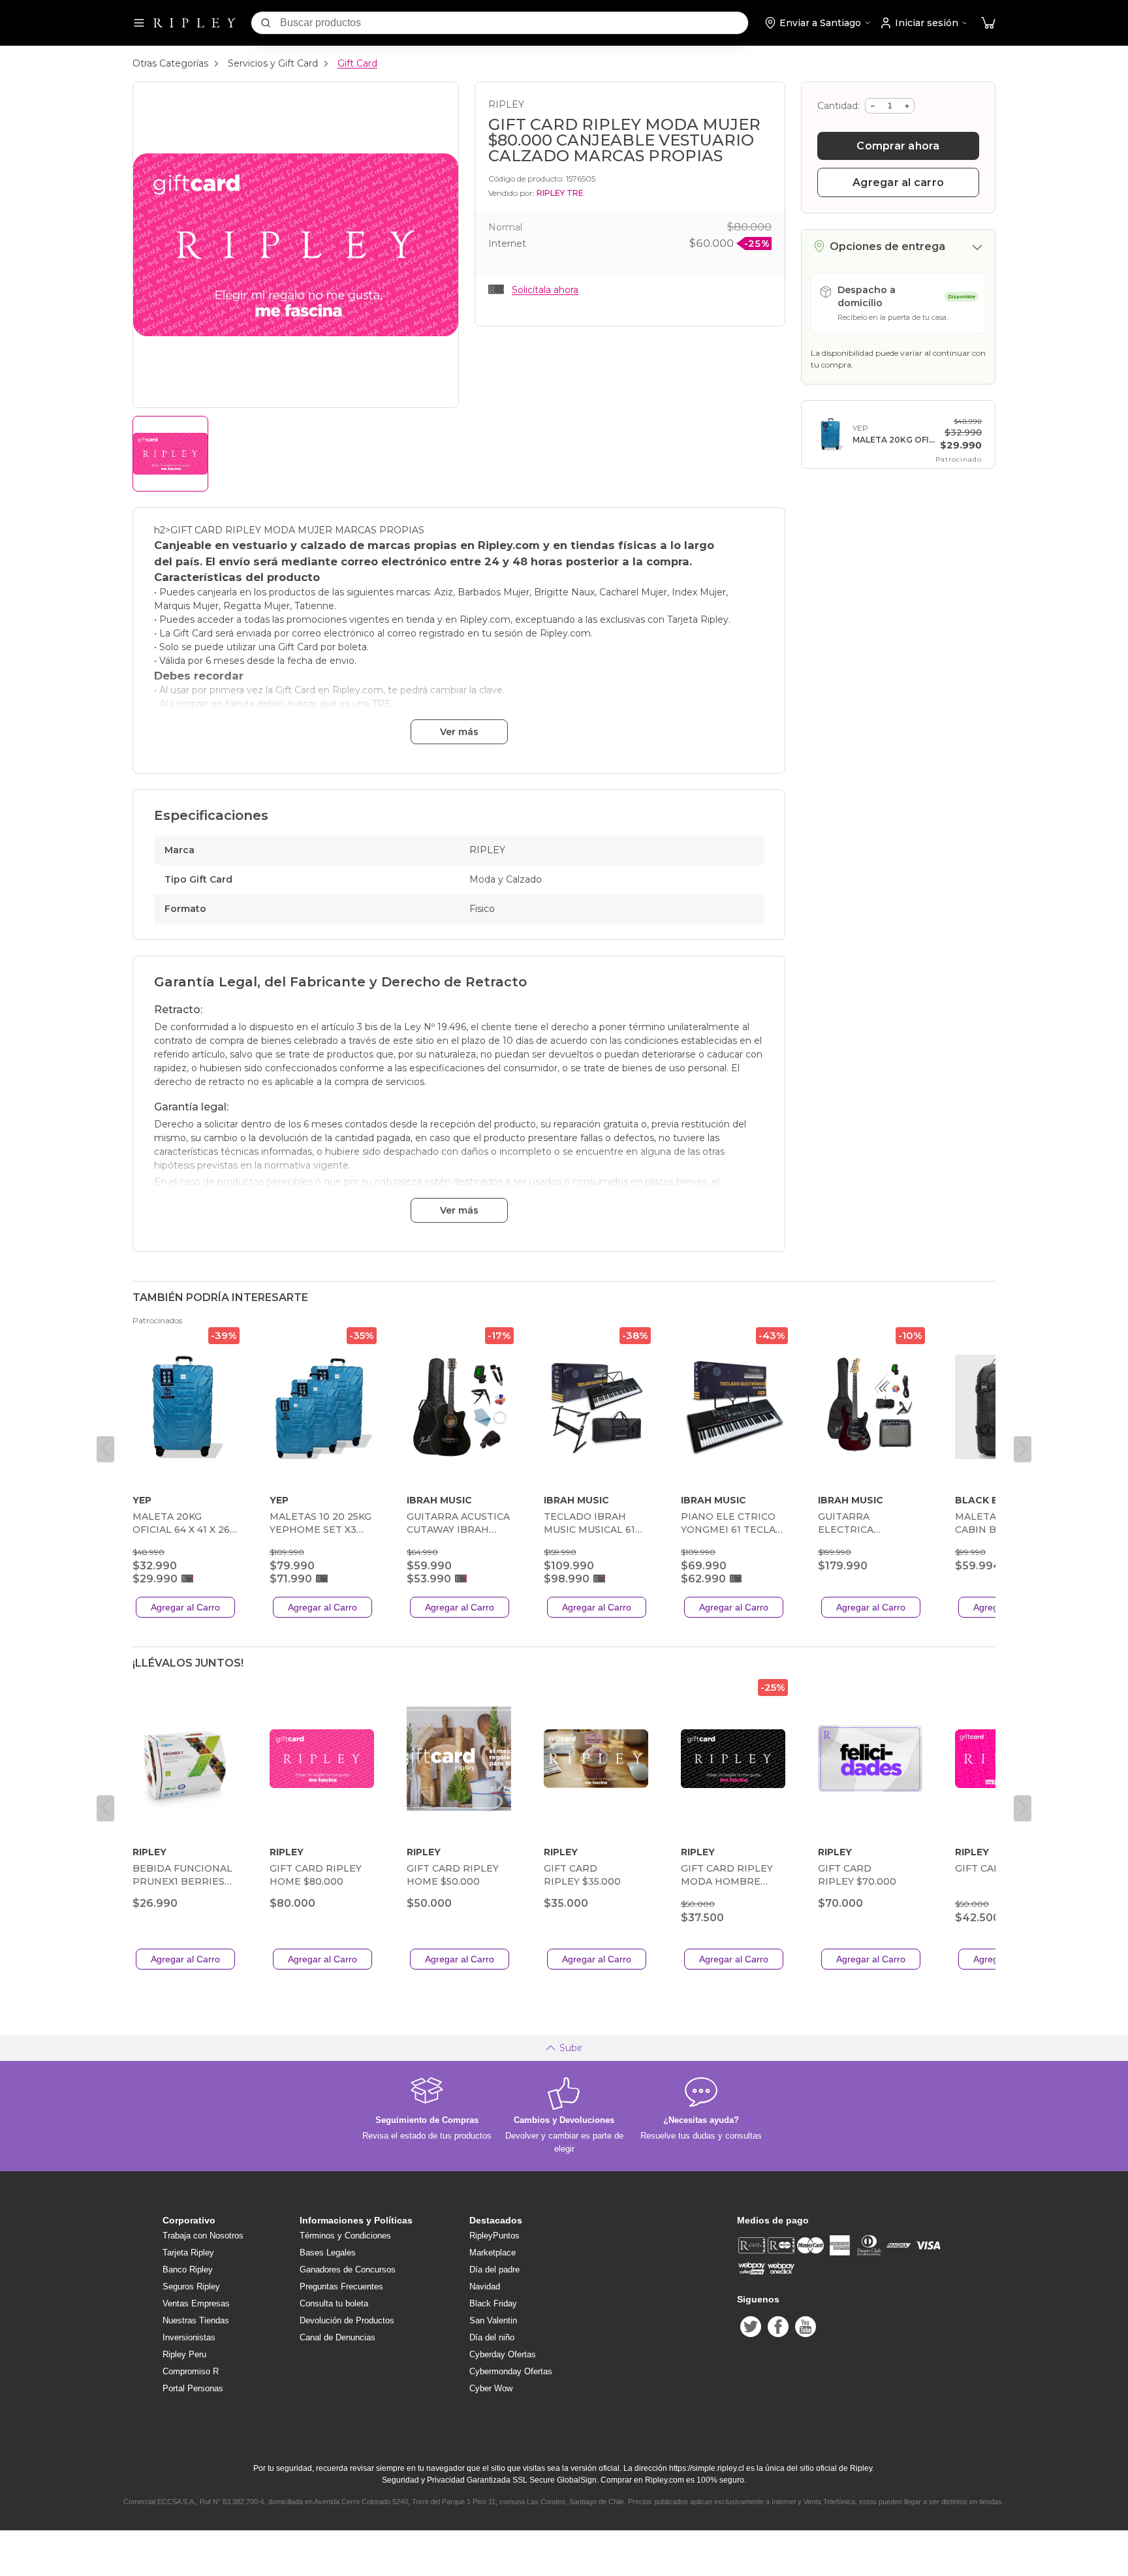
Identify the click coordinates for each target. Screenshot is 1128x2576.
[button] (988, 23)
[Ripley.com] (195, 23)
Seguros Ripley (191, 2286)
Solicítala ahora (545, 290)
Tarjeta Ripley (188, 2253)
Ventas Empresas (196, 2303)
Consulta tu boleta (334, 2303)
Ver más (459, 732)
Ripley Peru (184, 2354)
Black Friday (493, 2303)
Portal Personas (193, 2388)
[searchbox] (514, 23)
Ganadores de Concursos (348, 2270)
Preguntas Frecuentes (341, 2286)
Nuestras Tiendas (196, 2320)
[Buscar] (266, 23)
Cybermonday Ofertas (511, 2371)
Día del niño (492, 2337)
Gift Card (357, 63)
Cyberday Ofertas (503, 2354)
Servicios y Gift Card (273, 63)
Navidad (485, 2286)
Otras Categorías (170, 63)
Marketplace (493, 2253)
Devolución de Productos (347, 2320)
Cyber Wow (491, 2388)
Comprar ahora (898, 146)
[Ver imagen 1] (170, 454)
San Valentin (493, 2320)
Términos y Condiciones (345, 2236)
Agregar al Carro (185, 1607)
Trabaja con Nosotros (203, 2236)
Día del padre (494, 2270)
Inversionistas (189, 2337)
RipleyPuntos (494, 2236)
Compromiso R (191, 2371)
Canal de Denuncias (337, 2337)
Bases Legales (328, 2253)
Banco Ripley (188, 2270)
